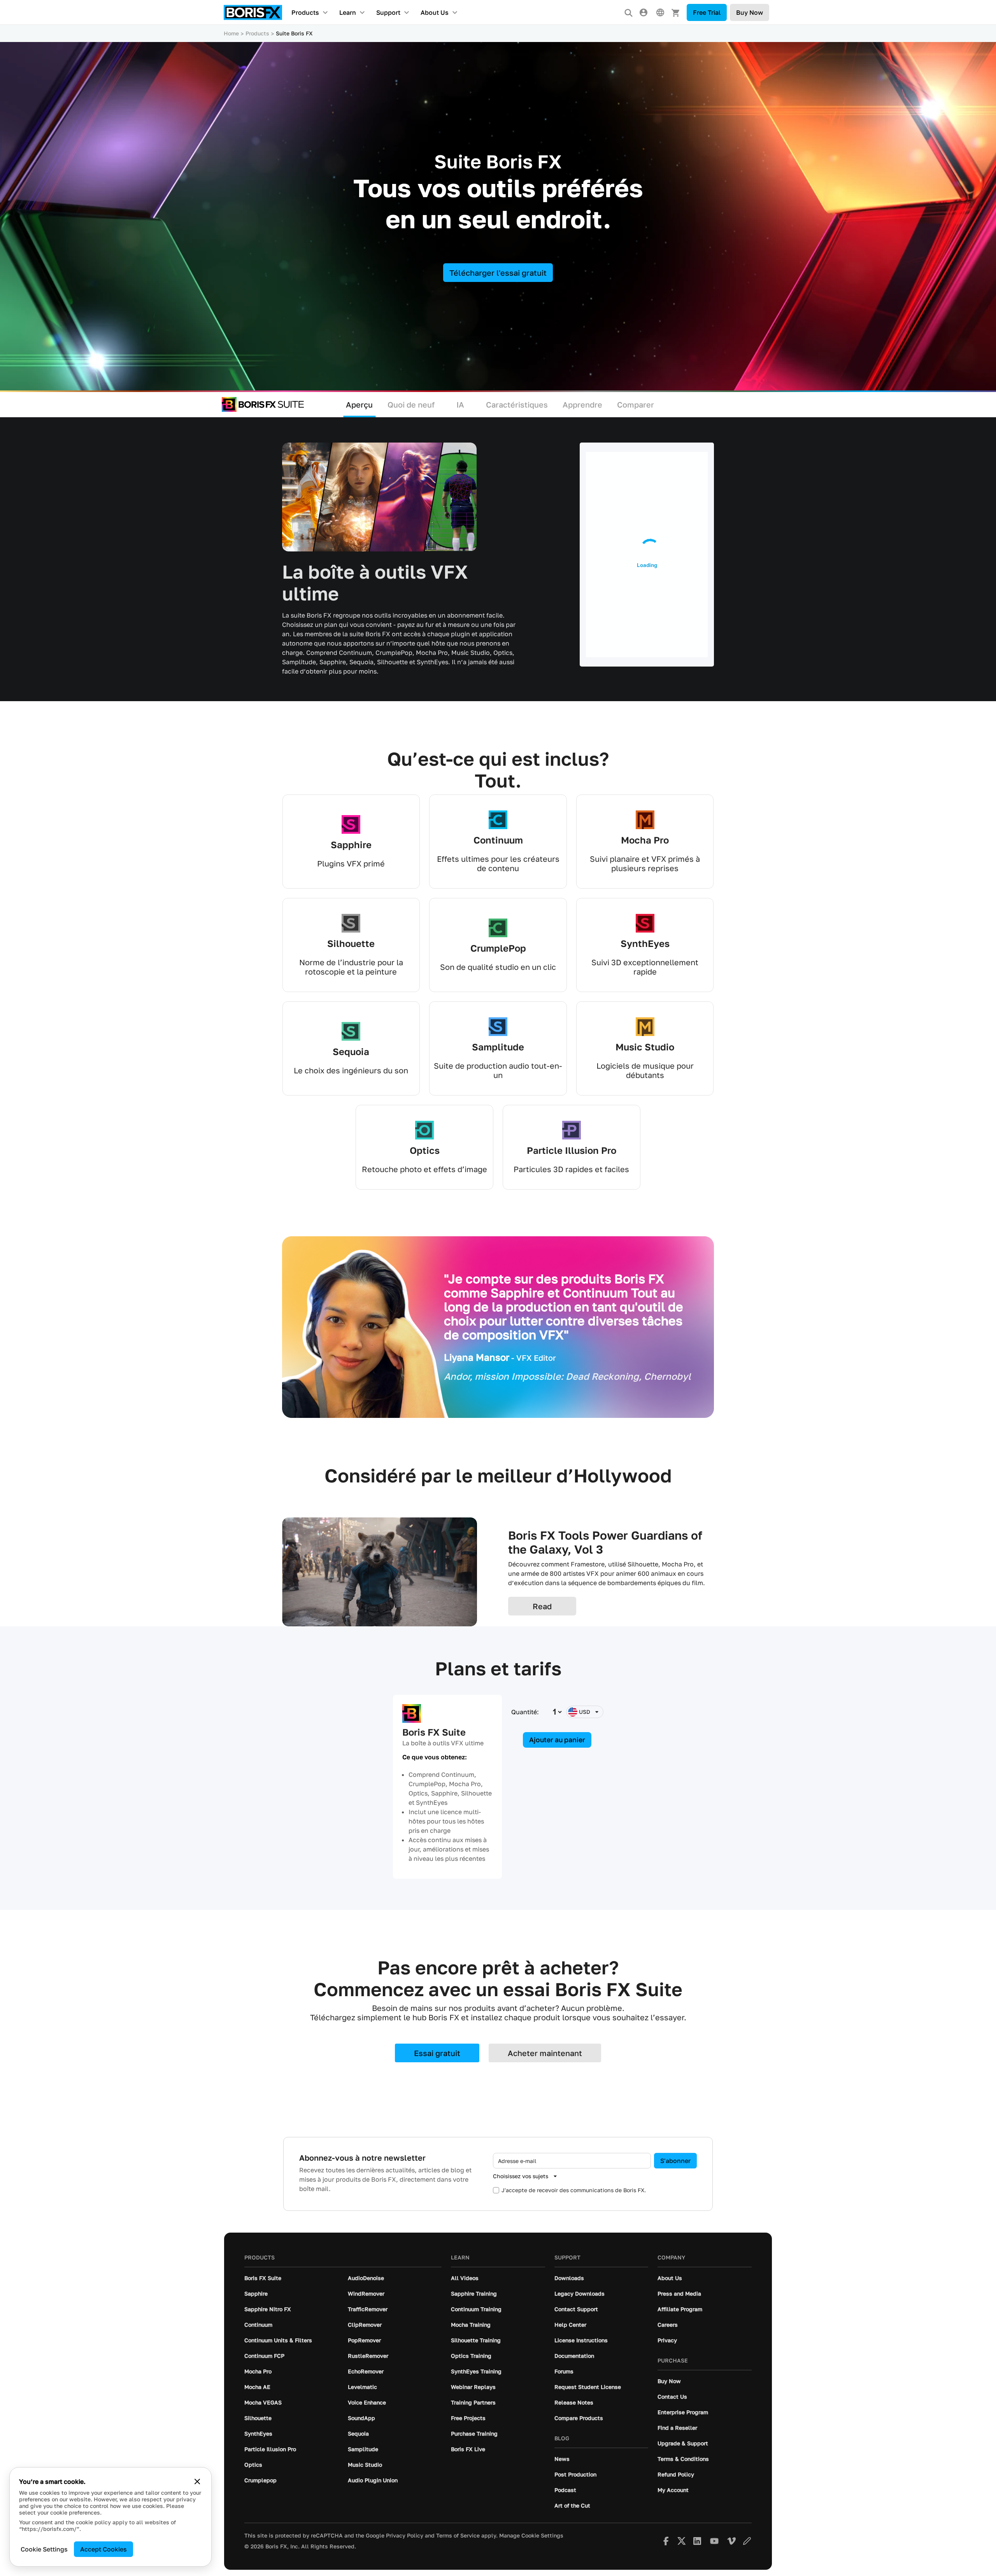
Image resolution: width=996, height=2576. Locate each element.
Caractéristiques (517, 404)
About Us (435, 12)
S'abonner (675, 2161)
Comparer (636, 404)
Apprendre (582, 404)
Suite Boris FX (294, 33)
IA (460, 404)
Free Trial (707, 12)
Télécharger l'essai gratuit (498, 273)
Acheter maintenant (545, 2053)
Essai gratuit (437, 2053)
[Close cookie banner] (197, 2481)
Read (542, 1606)
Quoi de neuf (411, 404)
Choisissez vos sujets (521, 2176)
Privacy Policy (405, 2536)
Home (231, 33)
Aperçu (359, 404)
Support (388, 12)
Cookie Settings (44, 2549)
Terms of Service (458, 2536)
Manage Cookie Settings (531, 2536)
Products (305, 12)
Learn (348, 12)
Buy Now (750, 12)
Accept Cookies (103, 2549)
